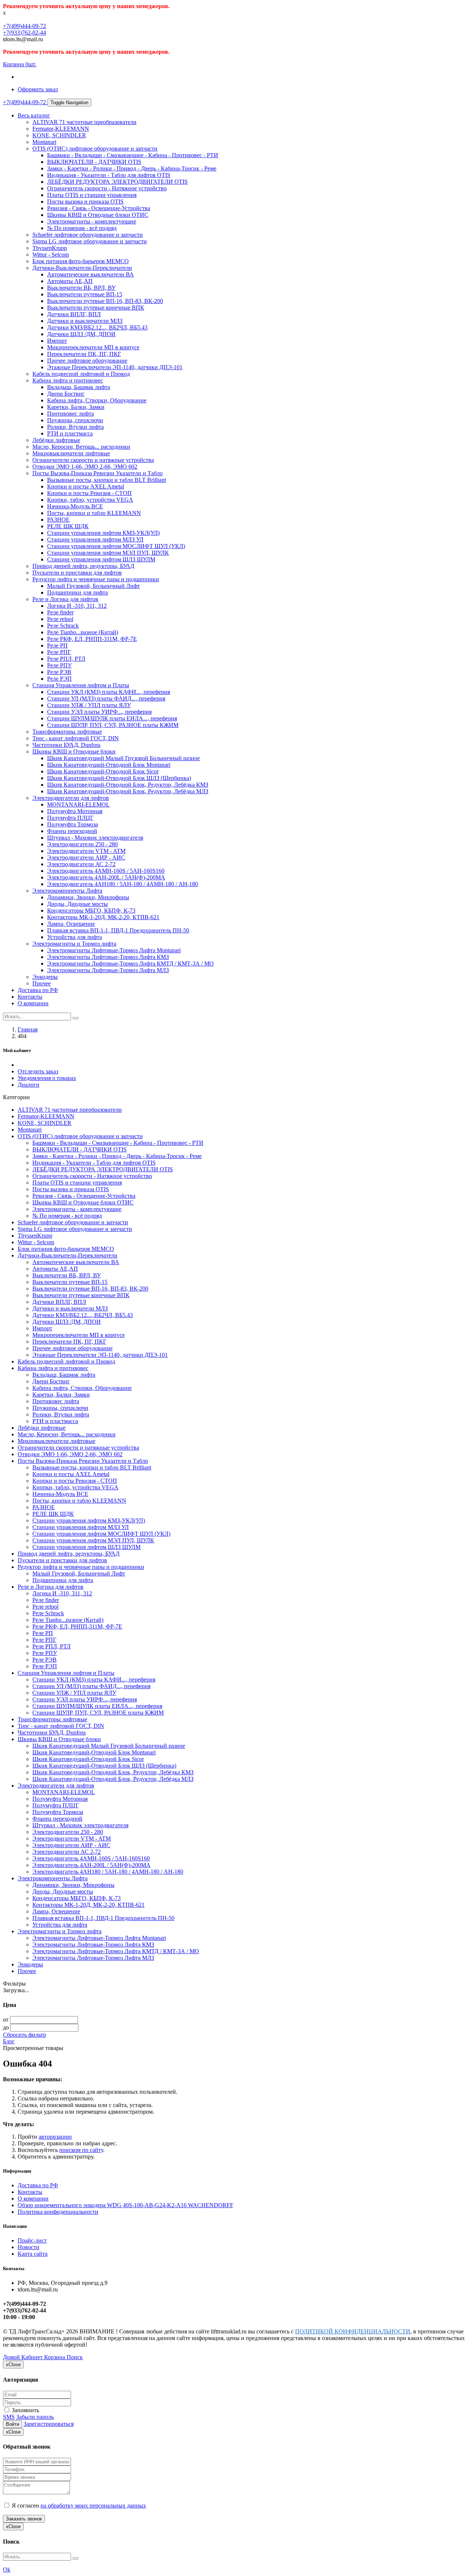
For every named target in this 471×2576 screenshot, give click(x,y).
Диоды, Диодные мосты (77, 904)
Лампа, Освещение (71, 924)
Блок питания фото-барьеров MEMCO (81, 261)
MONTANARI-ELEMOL (78, 804)
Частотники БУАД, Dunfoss (66, 745)
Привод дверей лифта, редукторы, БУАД (83, 566)
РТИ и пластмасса (70, 433)
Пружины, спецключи (75, 420)
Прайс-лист (32, 2240)
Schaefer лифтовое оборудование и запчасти (88, 235)
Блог (9, 2041)
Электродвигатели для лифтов (71, 798)
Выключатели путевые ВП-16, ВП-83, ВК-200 (105, 301)
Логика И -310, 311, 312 (77, 606)
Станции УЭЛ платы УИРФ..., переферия (99, 712)
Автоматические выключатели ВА (91, 274)
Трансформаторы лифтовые (67, 732)
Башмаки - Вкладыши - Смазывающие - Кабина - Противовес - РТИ (133, 155)
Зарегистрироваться (49, 2424)
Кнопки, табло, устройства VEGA (90, 500)
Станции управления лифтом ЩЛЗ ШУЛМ (101, 559)
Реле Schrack (63, 626)
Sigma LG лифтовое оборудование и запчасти (90, 241)
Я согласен (78, 2506)
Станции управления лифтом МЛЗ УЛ (95, 539)
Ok (7, 2570)
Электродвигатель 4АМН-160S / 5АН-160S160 (106, 871)
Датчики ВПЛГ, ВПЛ (74, 314)
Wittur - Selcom (51, 255)
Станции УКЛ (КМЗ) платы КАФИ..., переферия (109, 692)
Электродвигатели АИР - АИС (86, 858)
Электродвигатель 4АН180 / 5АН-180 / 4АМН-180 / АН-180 (123, 884)
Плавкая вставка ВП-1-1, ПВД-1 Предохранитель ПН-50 (118, 930)
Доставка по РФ (38, 990)
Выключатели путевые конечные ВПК (96, 308)
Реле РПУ (59, 665)
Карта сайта (33, 2254)
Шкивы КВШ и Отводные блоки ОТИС (98, 215)
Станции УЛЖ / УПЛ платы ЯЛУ (89, 705)
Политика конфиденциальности (58, 2212)
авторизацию (55, 2137)
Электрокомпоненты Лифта (67, 891)
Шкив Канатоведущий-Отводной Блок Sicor (103, 771)
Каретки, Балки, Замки (76, 407)
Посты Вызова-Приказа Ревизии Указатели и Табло (98, 473)
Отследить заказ (38, 1071)
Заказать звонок (24, 2519)
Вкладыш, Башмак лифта (79, 387)
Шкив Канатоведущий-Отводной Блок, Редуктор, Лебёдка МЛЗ (128, 791)
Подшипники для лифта (77, 592)
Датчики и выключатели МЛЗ (85, 321)
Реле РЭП (59, 679)
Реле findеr (60, 612)
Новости (29, 2247)
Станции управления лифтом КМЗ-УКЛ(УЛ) (103, 533)
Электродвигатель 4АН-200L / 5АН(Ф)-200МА (106, 877)
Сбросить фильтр (24, 2035)
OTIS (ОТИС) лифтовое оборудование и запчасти (95, 149)
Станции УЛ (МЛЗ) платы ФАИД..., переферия (106, 698)
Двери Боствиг (66, 394)
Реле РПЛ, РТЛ (66, 659)
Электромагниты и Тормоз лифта (74, 944)
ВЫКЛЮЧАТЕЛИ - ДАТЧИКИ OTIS (94, 162)
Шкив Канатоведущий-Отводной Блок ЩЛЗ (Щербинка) (119, 778)
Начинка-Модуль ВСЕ (75, 506)
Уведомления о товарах (47, 1078)
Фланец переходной (72, 831)
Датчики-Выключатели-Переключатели (82, 268)
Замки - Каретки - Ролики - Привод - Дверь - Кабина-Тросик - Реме (132, 168)
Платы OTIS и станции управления (92, 195)
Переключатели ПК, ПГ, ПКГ (84, 354)
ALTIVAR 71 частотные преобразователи (84, 122)
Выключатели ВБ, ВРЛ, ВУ (81, 288)
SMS (9, 2417)
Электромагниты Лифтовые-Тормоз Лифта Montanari (114, 950)
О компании (33, 1003)
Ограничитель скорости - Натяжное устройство (107, 188)
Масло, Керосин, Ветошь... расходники (81, 447)
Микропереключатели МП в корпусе (93, 347)
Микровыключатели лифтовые (71, 453)
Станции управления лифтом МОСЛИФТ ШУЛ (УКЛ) (116, 546)
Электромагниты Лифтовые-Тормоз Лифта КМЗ (108, 957)
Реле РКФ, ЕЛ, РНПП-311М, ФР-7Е (92, 639)
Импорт (57, 341)
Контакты (30, 997)
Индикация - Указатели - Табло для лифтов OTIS (109, 175)
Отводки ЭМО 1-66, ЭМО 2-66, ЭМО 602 (85, 467)
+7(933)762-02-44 (24, 33)
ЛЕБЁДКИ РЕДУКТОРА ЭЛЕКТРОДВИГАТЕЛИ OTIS (117, 182)
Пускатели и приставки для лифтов (77, 573)
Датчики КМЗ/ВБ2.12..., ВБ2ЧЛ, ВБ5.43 (97, 327)
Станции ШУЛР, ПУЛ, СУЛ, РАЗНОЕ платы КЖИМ (113, 725)
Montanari (44, 142)
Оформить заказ (38, 89)
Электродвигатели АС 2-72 (81, 864)
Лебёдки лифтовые (56, 440)
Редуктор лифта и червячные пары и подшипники (96, 579)
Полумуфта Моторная (75, 811)
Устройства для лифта (75, 937)
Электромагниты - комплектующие (92, 221)
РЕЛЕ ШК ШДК (68, 526)
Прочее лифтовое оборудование (87, 361)
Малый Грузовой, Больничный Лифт (93, 586)
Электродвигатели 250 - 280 (82, 844)
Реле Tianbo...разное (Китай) (83, 632)
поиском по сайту (81, 2150)
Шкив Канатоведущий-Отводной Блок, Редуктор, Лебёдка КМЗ (128, 785)
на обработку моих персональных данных (93, 2506)
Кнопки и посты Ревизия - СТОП (89, 493)
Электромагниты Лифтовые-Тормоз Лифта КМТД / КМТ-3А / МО (130, 964)
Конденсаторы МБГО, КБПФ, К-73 (91, 911)
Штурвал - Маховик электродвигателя (95, 838)
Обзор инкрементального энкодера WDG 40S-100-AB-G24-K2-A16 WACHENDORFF (125, 2205)
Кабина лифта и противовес (68, 380)
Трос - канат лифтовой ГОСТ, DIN (76, 738)
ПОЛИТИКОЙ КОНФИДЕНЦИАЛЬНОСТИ (353, 2331)
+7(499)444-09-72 (24, 26)
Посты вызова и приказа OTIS (85, 202)
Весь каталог (34, 115)
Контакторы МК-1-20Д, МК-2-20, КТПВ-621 (103, 917)
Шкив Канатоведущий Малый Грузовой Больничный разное (123, 758)
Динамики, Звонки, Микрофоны (88, 897)
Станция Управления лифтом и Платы (81, 685)
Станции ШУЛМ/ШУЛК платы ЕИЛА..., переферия (112, 718)
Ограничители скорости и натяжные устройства (93, 460)
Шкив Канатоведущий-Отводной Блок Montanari (109, 765)
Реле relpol (60, 619)
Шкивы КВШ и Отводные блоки (74, 751)
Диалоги (29, 1085)
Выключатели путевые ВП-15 (85, 294)
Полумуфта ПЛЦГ (70, 818)
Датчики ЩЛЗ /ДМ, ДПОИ (81, 334)
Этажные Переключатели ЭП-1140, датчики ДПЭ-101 (115, 367)
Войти (13, 2424)
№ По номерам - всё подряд (82, 228)
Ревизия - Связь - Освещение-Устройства (99, 208)
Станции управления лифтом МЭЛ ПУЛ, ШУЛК (108, 553)
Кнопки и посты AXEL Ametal (86, 486)
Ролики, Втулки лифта (75, 427)
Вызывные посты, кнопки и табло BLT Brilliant (107, 480)
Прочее (42, 983)
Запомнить (25, 2410)
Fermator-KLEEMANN (61, 129)
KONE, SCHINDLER (59, 135)
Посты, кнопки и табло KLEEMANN (94, 513)
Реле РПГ (59, 652)
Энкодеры (45, 977)
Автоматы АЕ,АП (70, 281)
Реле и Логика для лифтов (65, 599)
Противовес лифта (70, 414)
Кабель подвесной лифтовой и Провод (81, 374)
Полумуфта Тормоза (72, 824)
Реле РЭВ (59, 672)
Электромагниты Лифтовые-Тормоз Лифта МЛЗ (108, 970)
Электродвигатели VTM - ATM (86, 851)
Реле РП (57, 645)
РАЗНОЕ (58, 520)
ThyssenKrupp (50, 248)
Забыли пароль (35, 2417)
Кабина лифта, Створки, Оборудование (97, 400)
